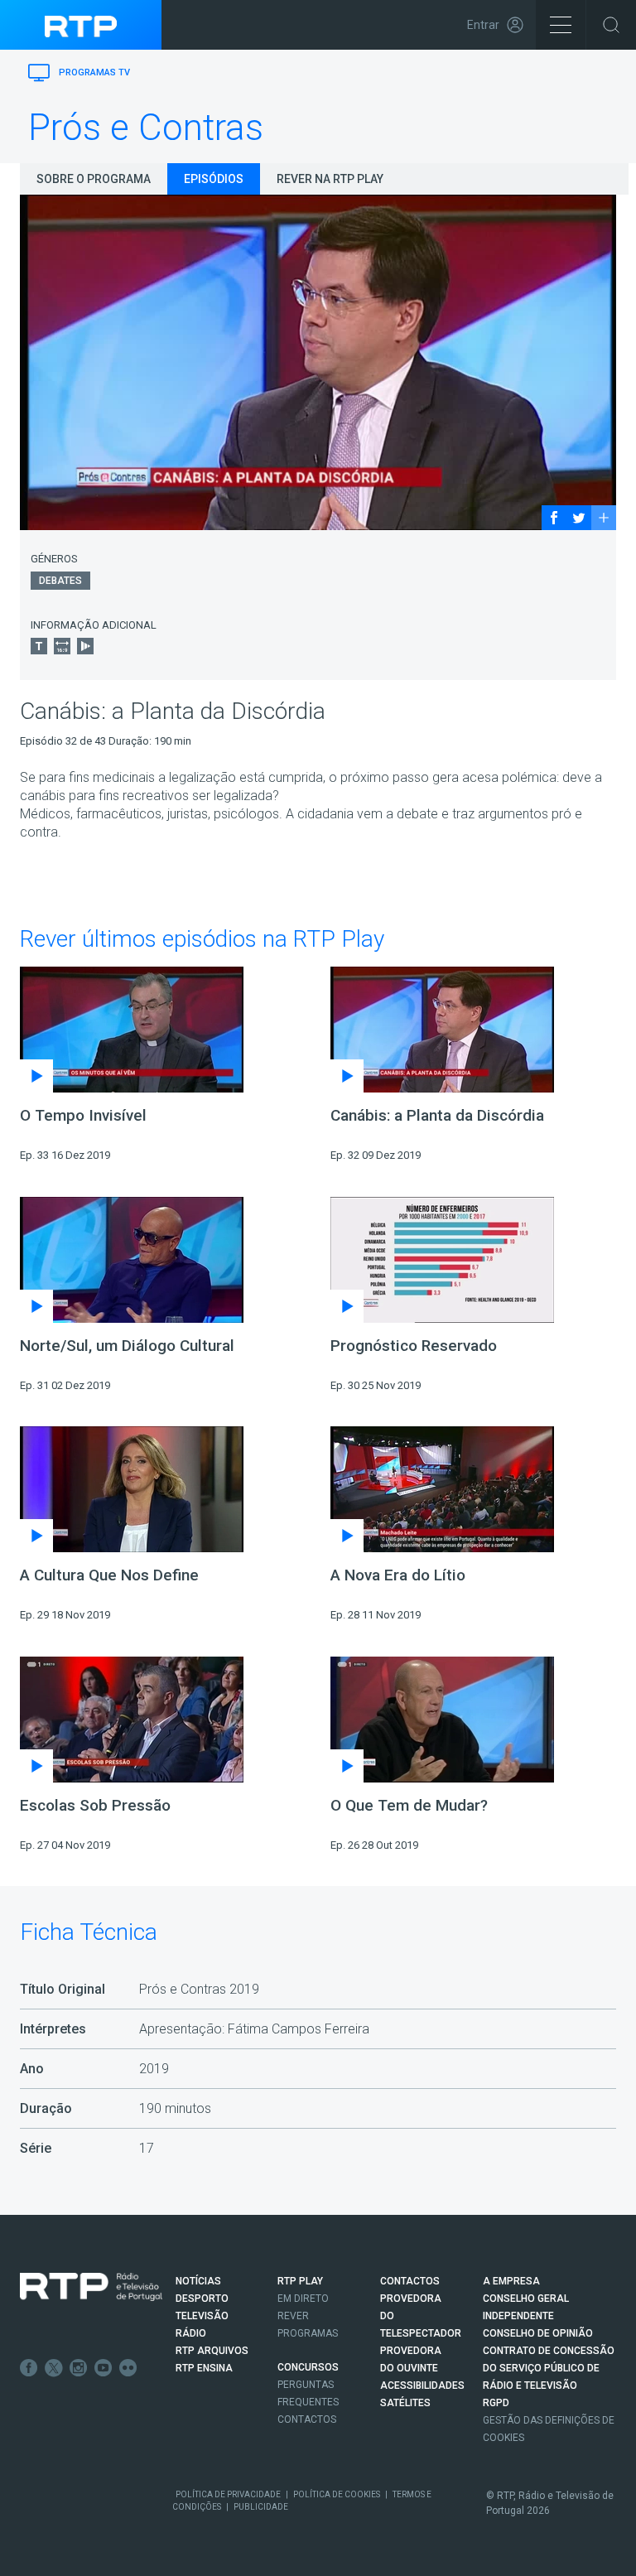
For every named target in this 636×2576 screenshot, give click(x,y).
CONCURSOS (308, 2367)
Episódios (214, 179)
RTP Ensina (204, 2368)
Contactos (307, 2419)
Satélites (405, 2403)
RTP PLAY (300, 2281)
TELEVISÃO (202, 2316)
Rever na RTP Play (330, 179)
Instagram (79, 2368)
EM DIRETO (303, 2299)
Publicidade (261, 2507)
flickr (128, 2368)
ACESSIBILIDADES (422, 2385)
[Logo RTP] (91, 2287)
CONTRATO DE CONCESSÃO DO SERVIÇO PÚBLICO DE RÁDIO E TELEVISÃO (549, 2368)
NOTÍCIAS (198, 2281)
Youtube (104, 2368)
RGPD (496, 2403)
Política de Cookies (337, 2494)
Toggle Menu (561, 25)
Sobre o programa (94, 179)
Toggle (611, 25)
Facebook (29, 2368)
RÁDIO (191, 2333)
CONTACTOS (410, 2281)
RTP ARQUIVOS (212, 2351)
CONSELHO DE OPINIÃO (538, 2333)
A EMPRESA (511, 2281)
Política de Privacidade (228, 2494)
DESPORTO (202, 2299)
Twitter (54, 2368)
